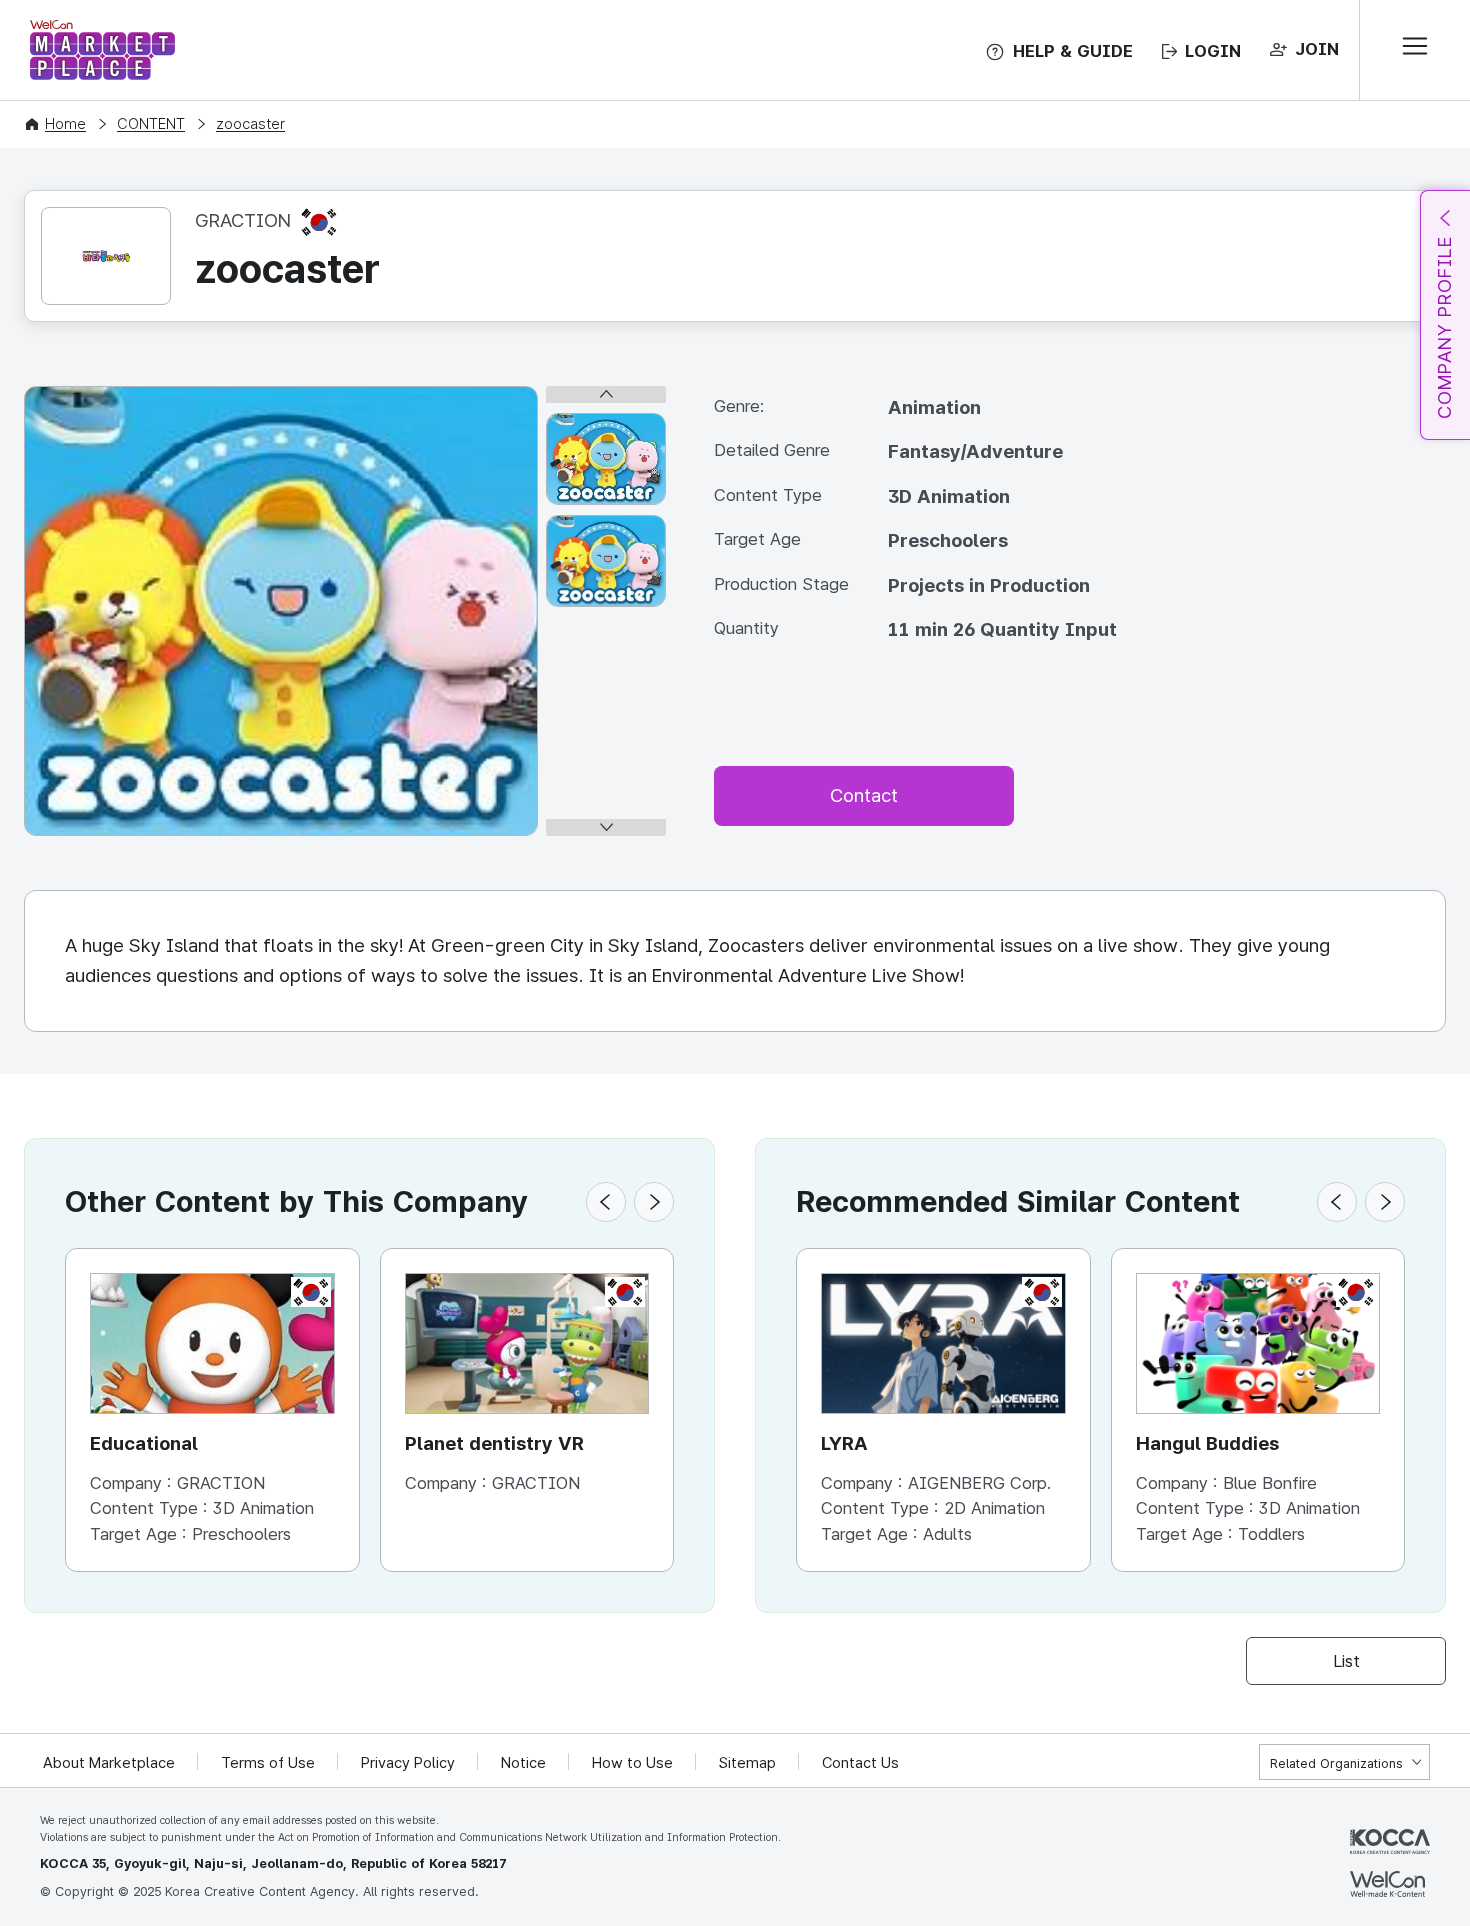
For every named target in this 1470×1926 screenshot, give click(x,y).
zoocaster (250, 124)
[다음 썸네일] (606, 827)
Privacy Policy (408, 1763)
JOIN (1317, 49)
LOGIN (1213, 51)
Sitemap (747, 1763)
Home (65, 124)
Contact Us (860, 1763)
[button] (606, 1202)
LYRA (844, 1443)
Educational (144, 1443)
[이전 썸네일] (606, 394)
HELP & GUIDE (1073, 51)
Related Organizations (1336, 1763)
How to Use (632, 1763)
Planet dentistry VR (494, 1443)
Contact (864, 795)
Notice (523, 1763)
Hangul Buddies (1207, 1443)
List (1346, 1661)
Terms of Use (268, 1763)
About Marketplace (109, 1763)
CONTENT (151, 124)
